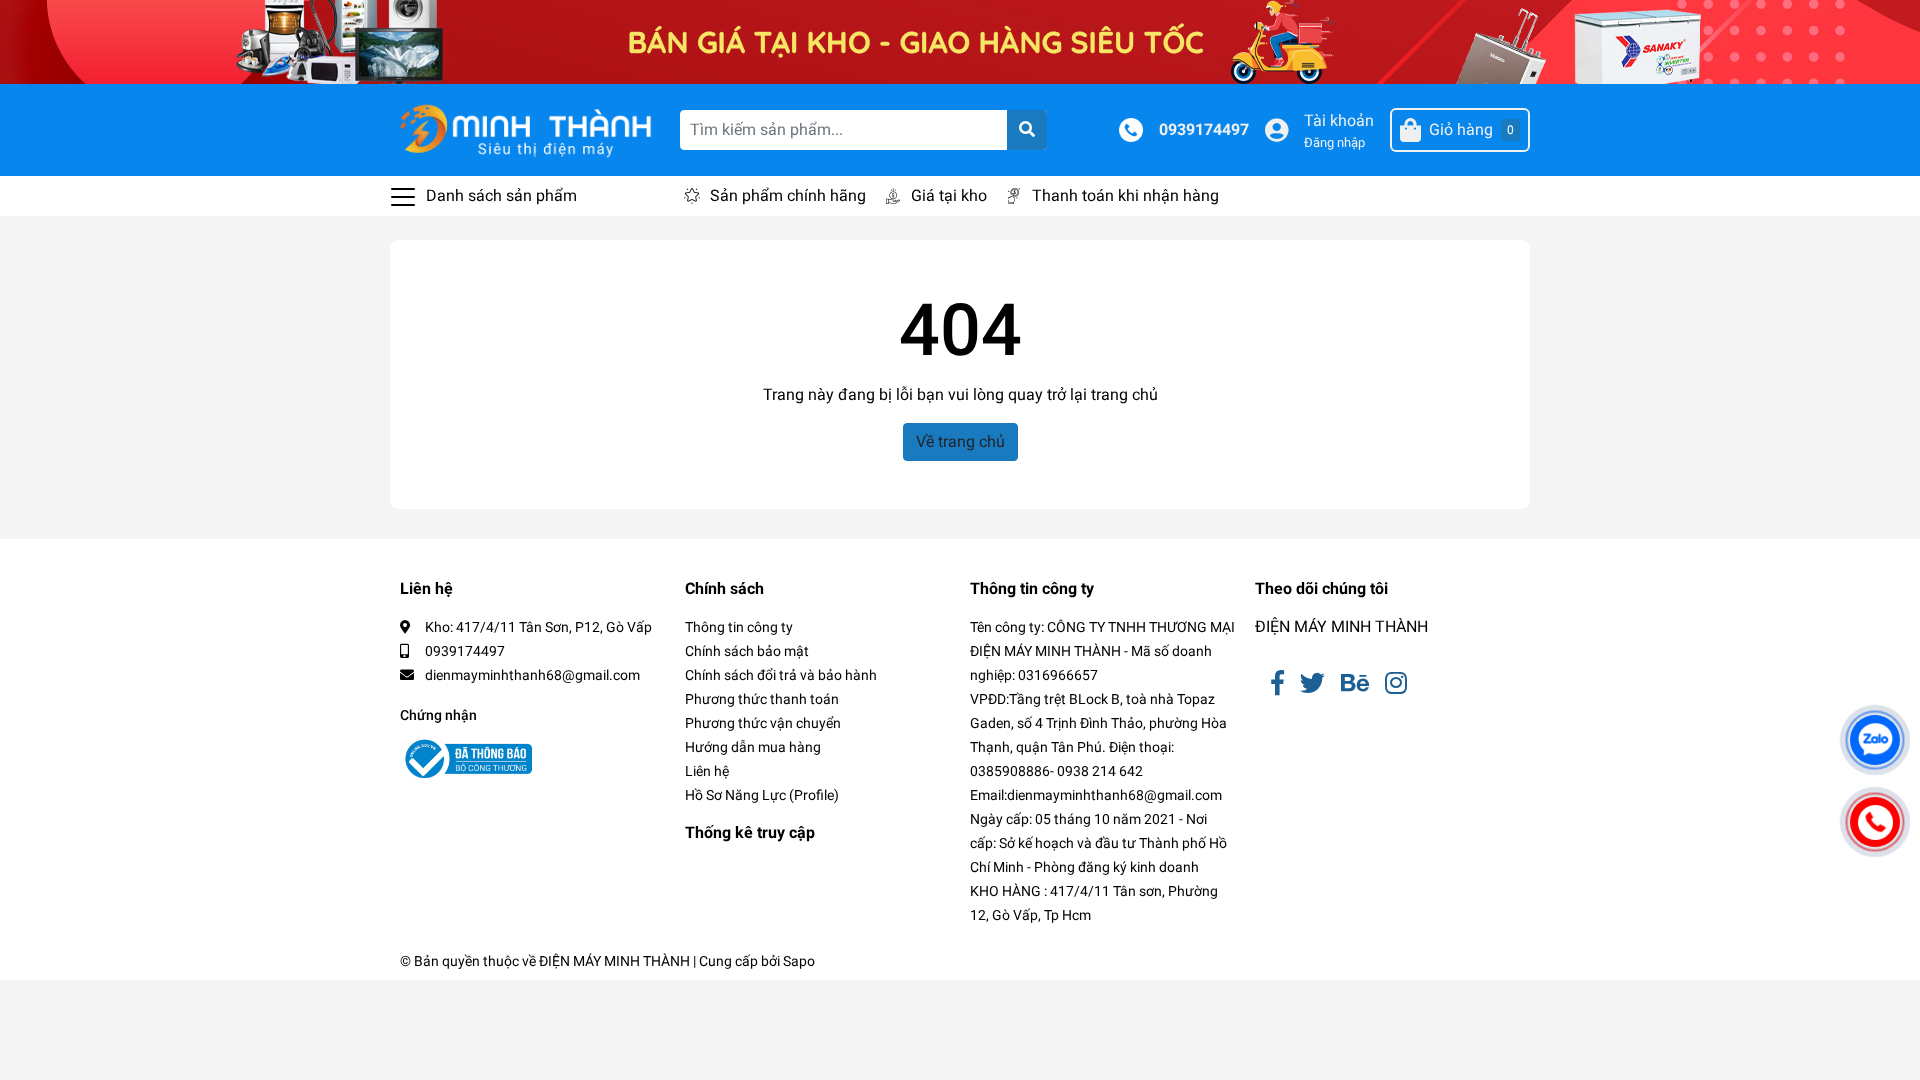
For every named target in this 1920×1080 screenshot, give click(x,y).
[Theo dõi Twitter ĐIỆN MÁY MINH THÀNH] (1312, 683)
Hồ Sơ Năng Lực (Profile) (762, 795)
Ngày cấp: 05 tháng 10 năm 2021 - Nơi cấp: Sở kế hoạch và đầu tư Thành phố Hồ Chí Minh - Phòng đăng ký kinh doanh (1098, 843)
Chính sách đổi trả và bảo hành (781, 675)
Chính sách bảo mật (747, 651)
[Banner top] (960, 40)
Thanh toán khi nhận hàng (1125, 195)
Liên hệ (707, 771)
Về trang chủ (960, 441)
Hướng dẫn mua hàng (753, 747)
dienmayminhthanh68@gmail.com (532, 675)
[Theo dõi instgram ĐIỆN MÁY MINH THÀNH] (1396, 683)
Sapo (799, 961)
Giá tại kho (949, 195)
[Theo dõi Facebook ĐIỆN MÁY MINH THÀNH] (1277, 683)
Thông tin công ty (739, 627)
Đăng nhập (1334, 142)
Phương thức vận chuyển (763, 723)
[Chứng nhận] (466, 759)
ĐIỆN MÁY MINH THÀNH (1341, 626)
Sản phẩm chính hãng (788, 195)
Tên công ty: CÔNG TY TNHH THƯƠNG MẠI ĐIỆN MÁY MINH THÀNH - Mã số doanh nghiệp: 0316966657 (1102, 651)
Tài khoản (1339, 120)
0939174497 (1204, 129)
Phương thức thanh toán (762, 699)
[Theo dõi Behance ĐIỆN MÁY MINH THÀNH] (1355, 683)
